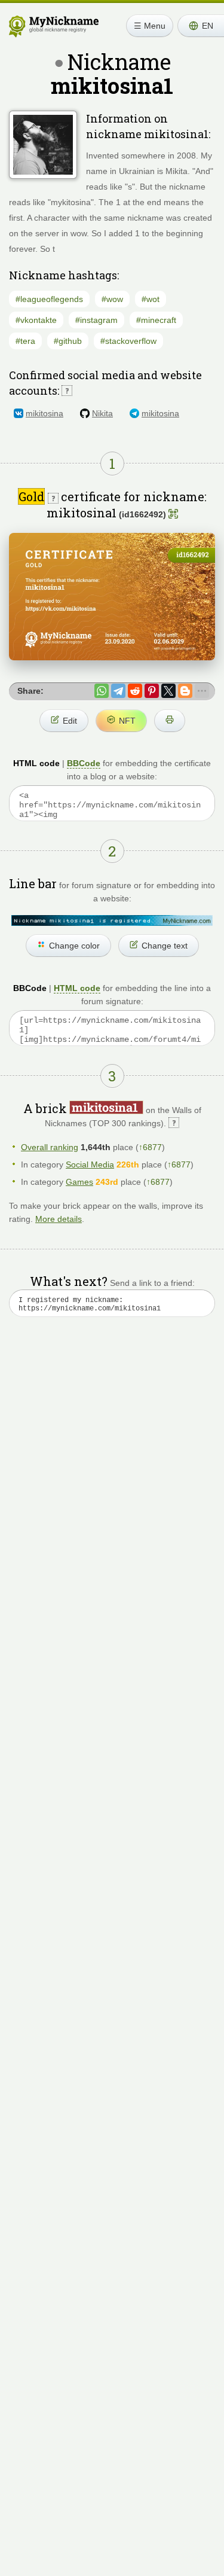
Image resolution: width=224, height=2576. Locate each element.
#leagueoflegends (49, 299)
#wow (112, 299)
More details (59, 1219)
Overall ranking (50, 1147)
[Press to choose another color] (112, 920)
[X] (168, 691)
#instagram (96, 320)
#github (68, 341)
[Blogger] (185, 691)
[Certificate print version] (170, 721)
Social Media (90, 1164)
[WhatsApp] (102, 691)
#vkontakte (36, 320)
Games (79, 1182)
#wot (151, 299)
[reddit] (135, 691)
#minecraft (156, 320)
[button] (201, 26)
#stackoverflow (128, 341)
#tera (25, 341)
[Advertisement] (112, 1469)
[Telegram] (118, 691)
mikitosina (45, 413)
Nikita (102, 413)
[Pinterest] (152, 691)
